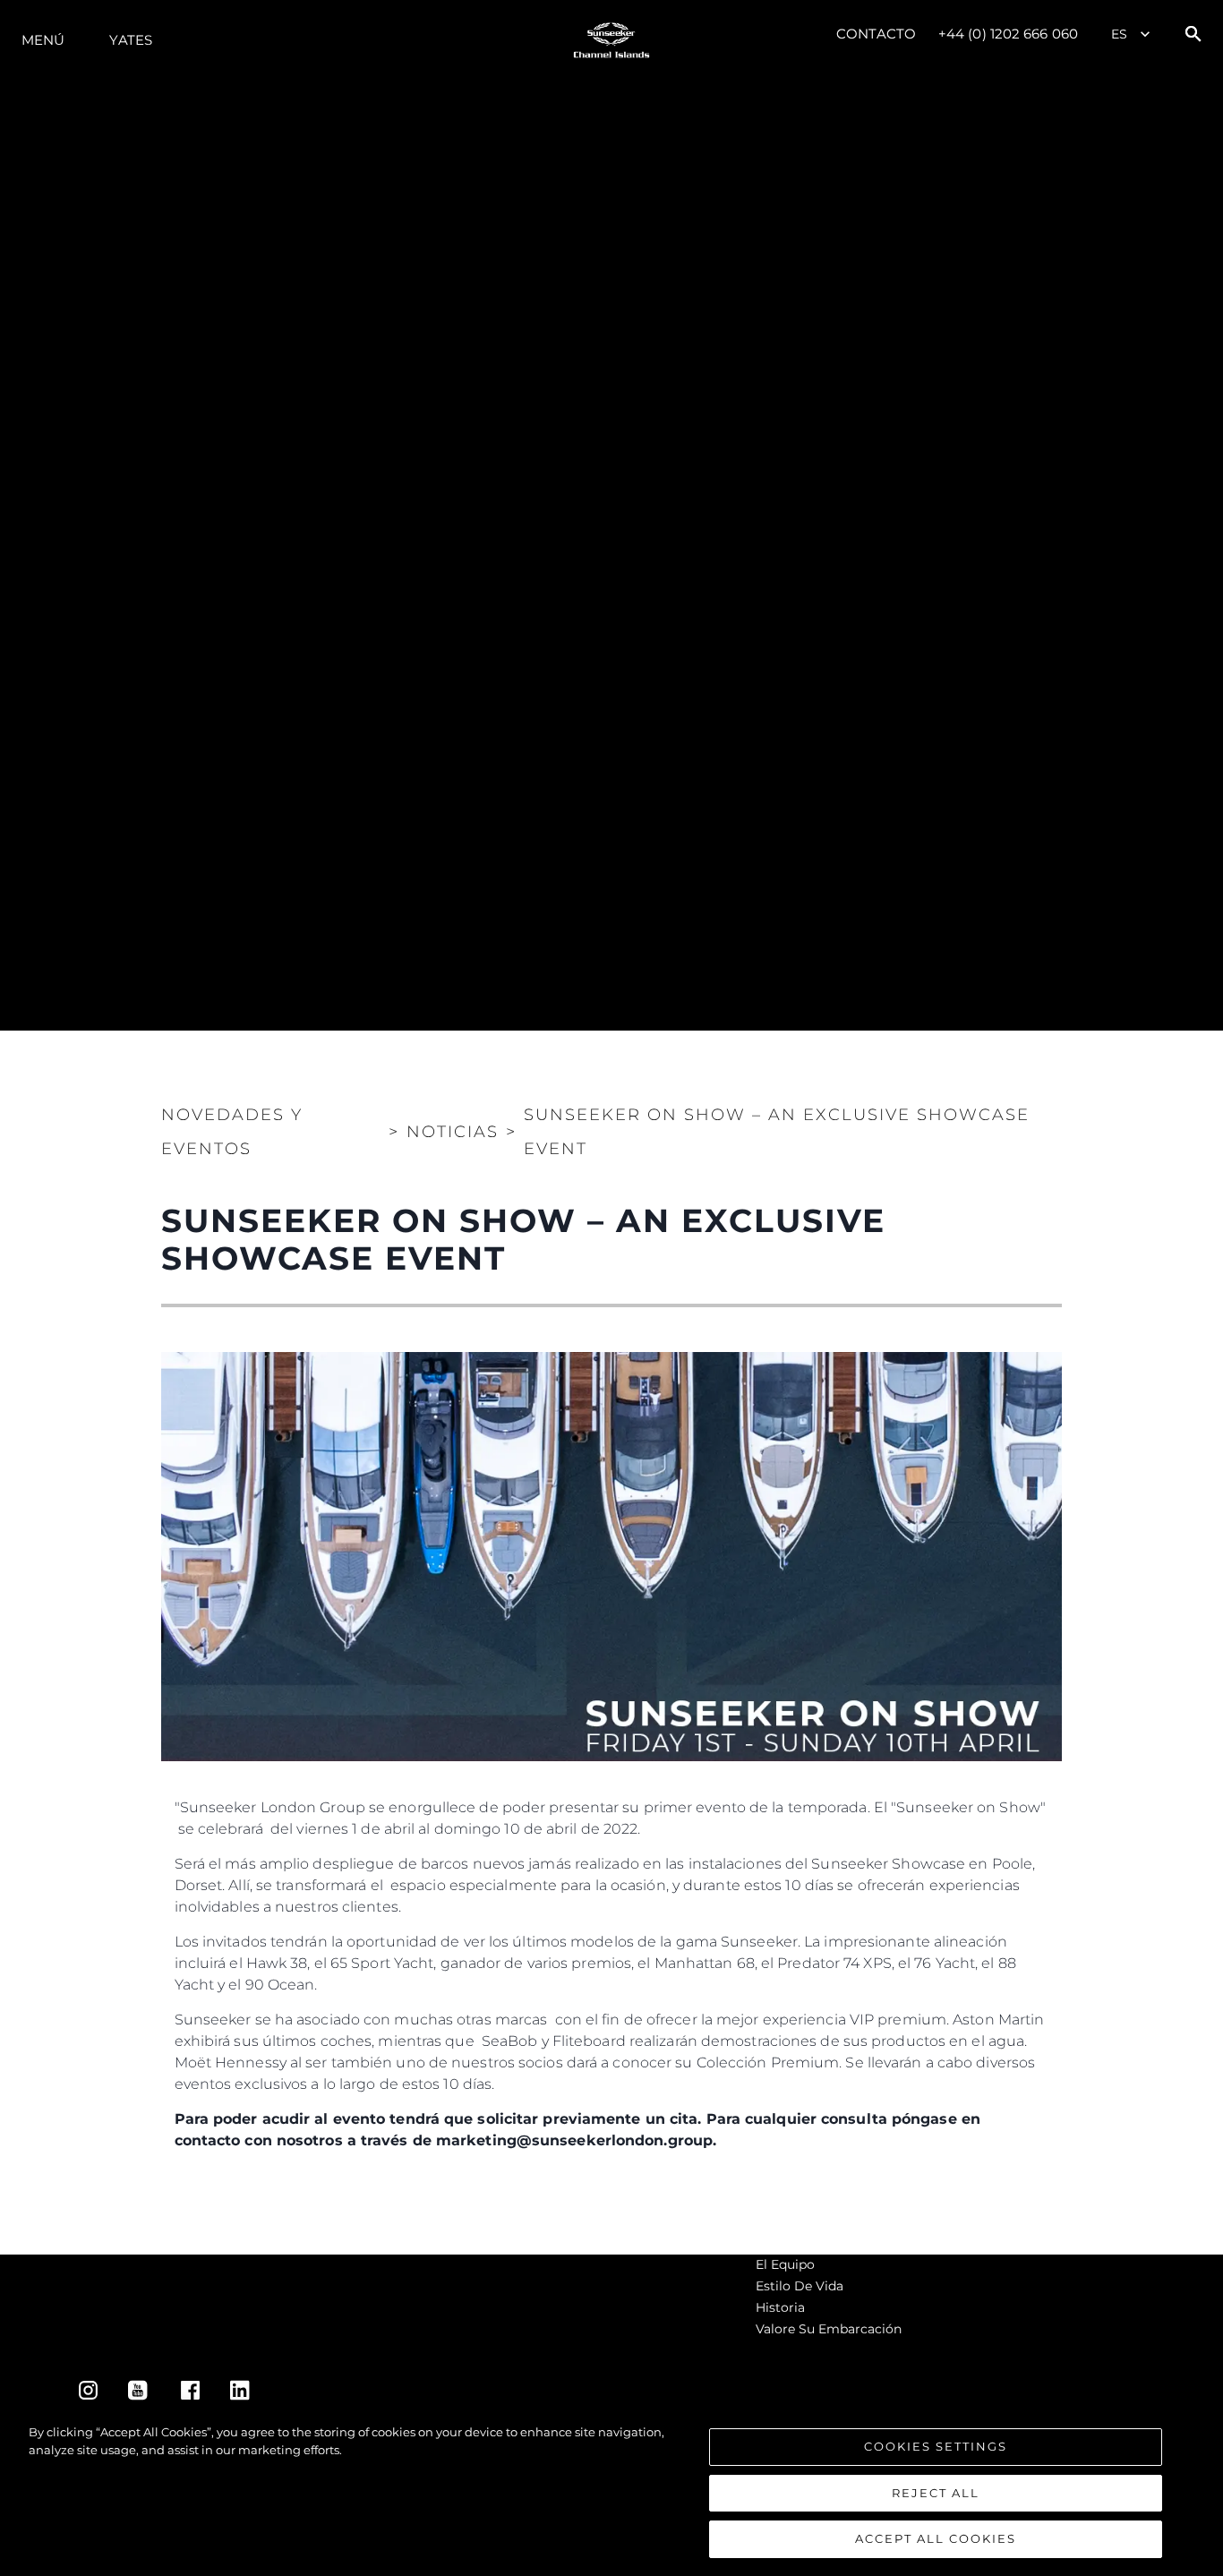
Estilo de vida (800, 2286)
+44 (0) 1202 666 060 (1008, 34)
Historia (780, 2307)
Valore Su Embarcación (829, 2329)
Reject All (936, 2493)
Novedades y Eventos (232, 1132)
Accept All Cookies (936, 2538)
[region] (611, 2491)
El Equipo (785, 2264)
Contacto (876, 34)
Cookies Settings (936, 2446)
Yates (131, 40)
